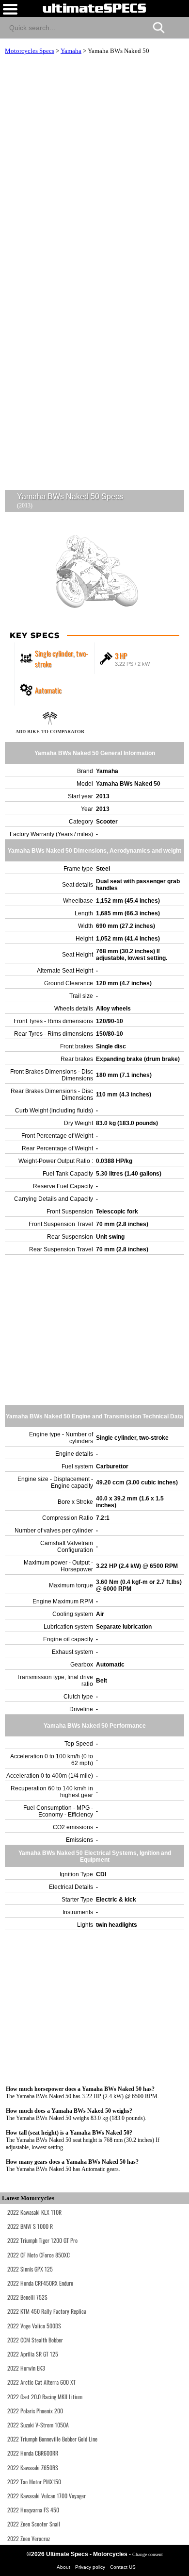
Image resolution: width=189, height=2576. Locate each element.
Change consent (148, 2554)
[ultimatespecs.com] (94, 8)
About (64, 2567)
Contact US (123, 2567)
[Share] (178, 26)
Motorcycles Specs (30, 51)
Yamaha (71, 51)
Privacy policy (91, 2567)
